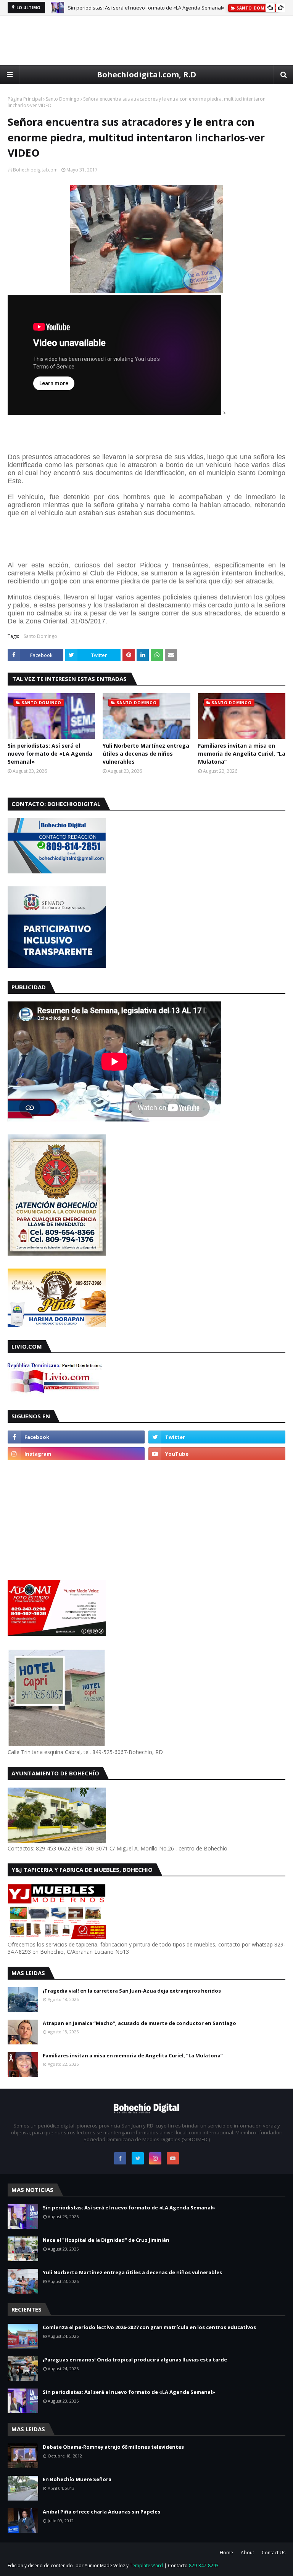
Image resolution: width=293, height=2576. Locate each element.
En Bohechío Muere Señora (77, 2479)
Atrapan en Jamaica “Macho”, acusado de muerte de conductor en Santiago (139, 2023)
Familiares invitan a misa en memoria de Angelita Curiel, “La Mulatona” (242, 754)
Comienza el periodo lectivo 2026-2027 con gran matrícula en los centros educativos (149, 2327)
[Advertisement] (146, 40)
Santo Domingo (63, 99)
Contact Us (274, 2553)
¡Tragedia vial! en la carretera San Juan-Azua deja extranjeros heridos (132, 1991)
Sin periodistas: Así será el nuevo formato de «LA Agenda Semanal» (146, 8)
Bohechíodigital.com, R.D (146, 74)
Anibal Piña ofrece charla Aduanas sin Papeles (101, 2512)
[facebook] (76, 1437)
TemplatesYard (146, 2566)
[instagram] (76, 1454)
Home (226, 2553)
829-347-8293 (204, 2566)
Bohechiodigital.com (35, 170)
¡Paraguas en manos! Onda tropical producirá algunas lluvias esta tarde (135, 2360)
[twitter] (217, 1437)
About (247, 2553)
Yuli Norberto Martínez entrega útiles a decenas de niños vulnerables (146, 754)
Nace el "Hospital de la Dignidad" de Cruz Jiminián (106, 2240)
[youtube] (217, 1454)
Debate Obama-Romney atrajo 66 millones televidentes (113, 2447)
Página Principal (25, 99)
